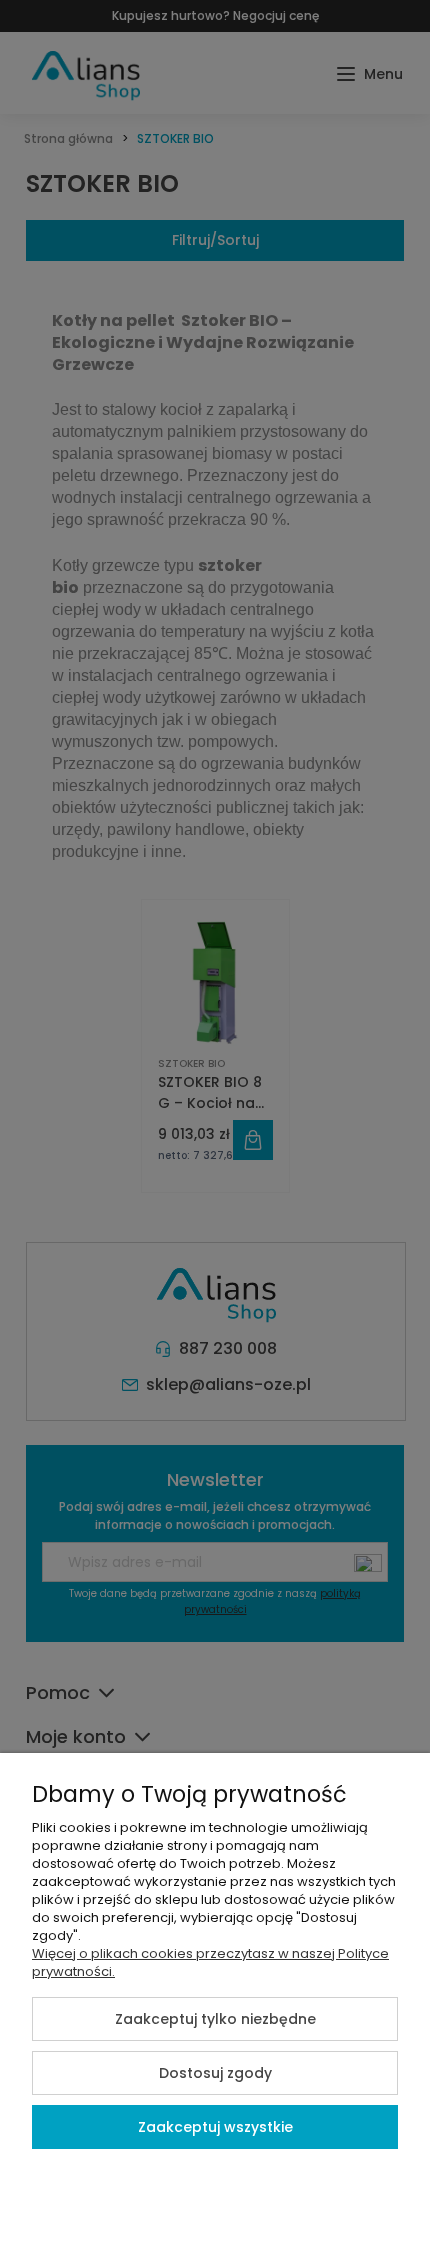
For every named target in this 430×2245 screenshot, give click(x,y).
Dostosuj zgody (215, 2073)
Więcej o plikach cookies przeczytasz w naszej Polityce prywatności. (210, 1962)
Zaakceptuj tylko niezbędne (215, 2019)
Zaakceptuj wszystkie (215, 2127)
